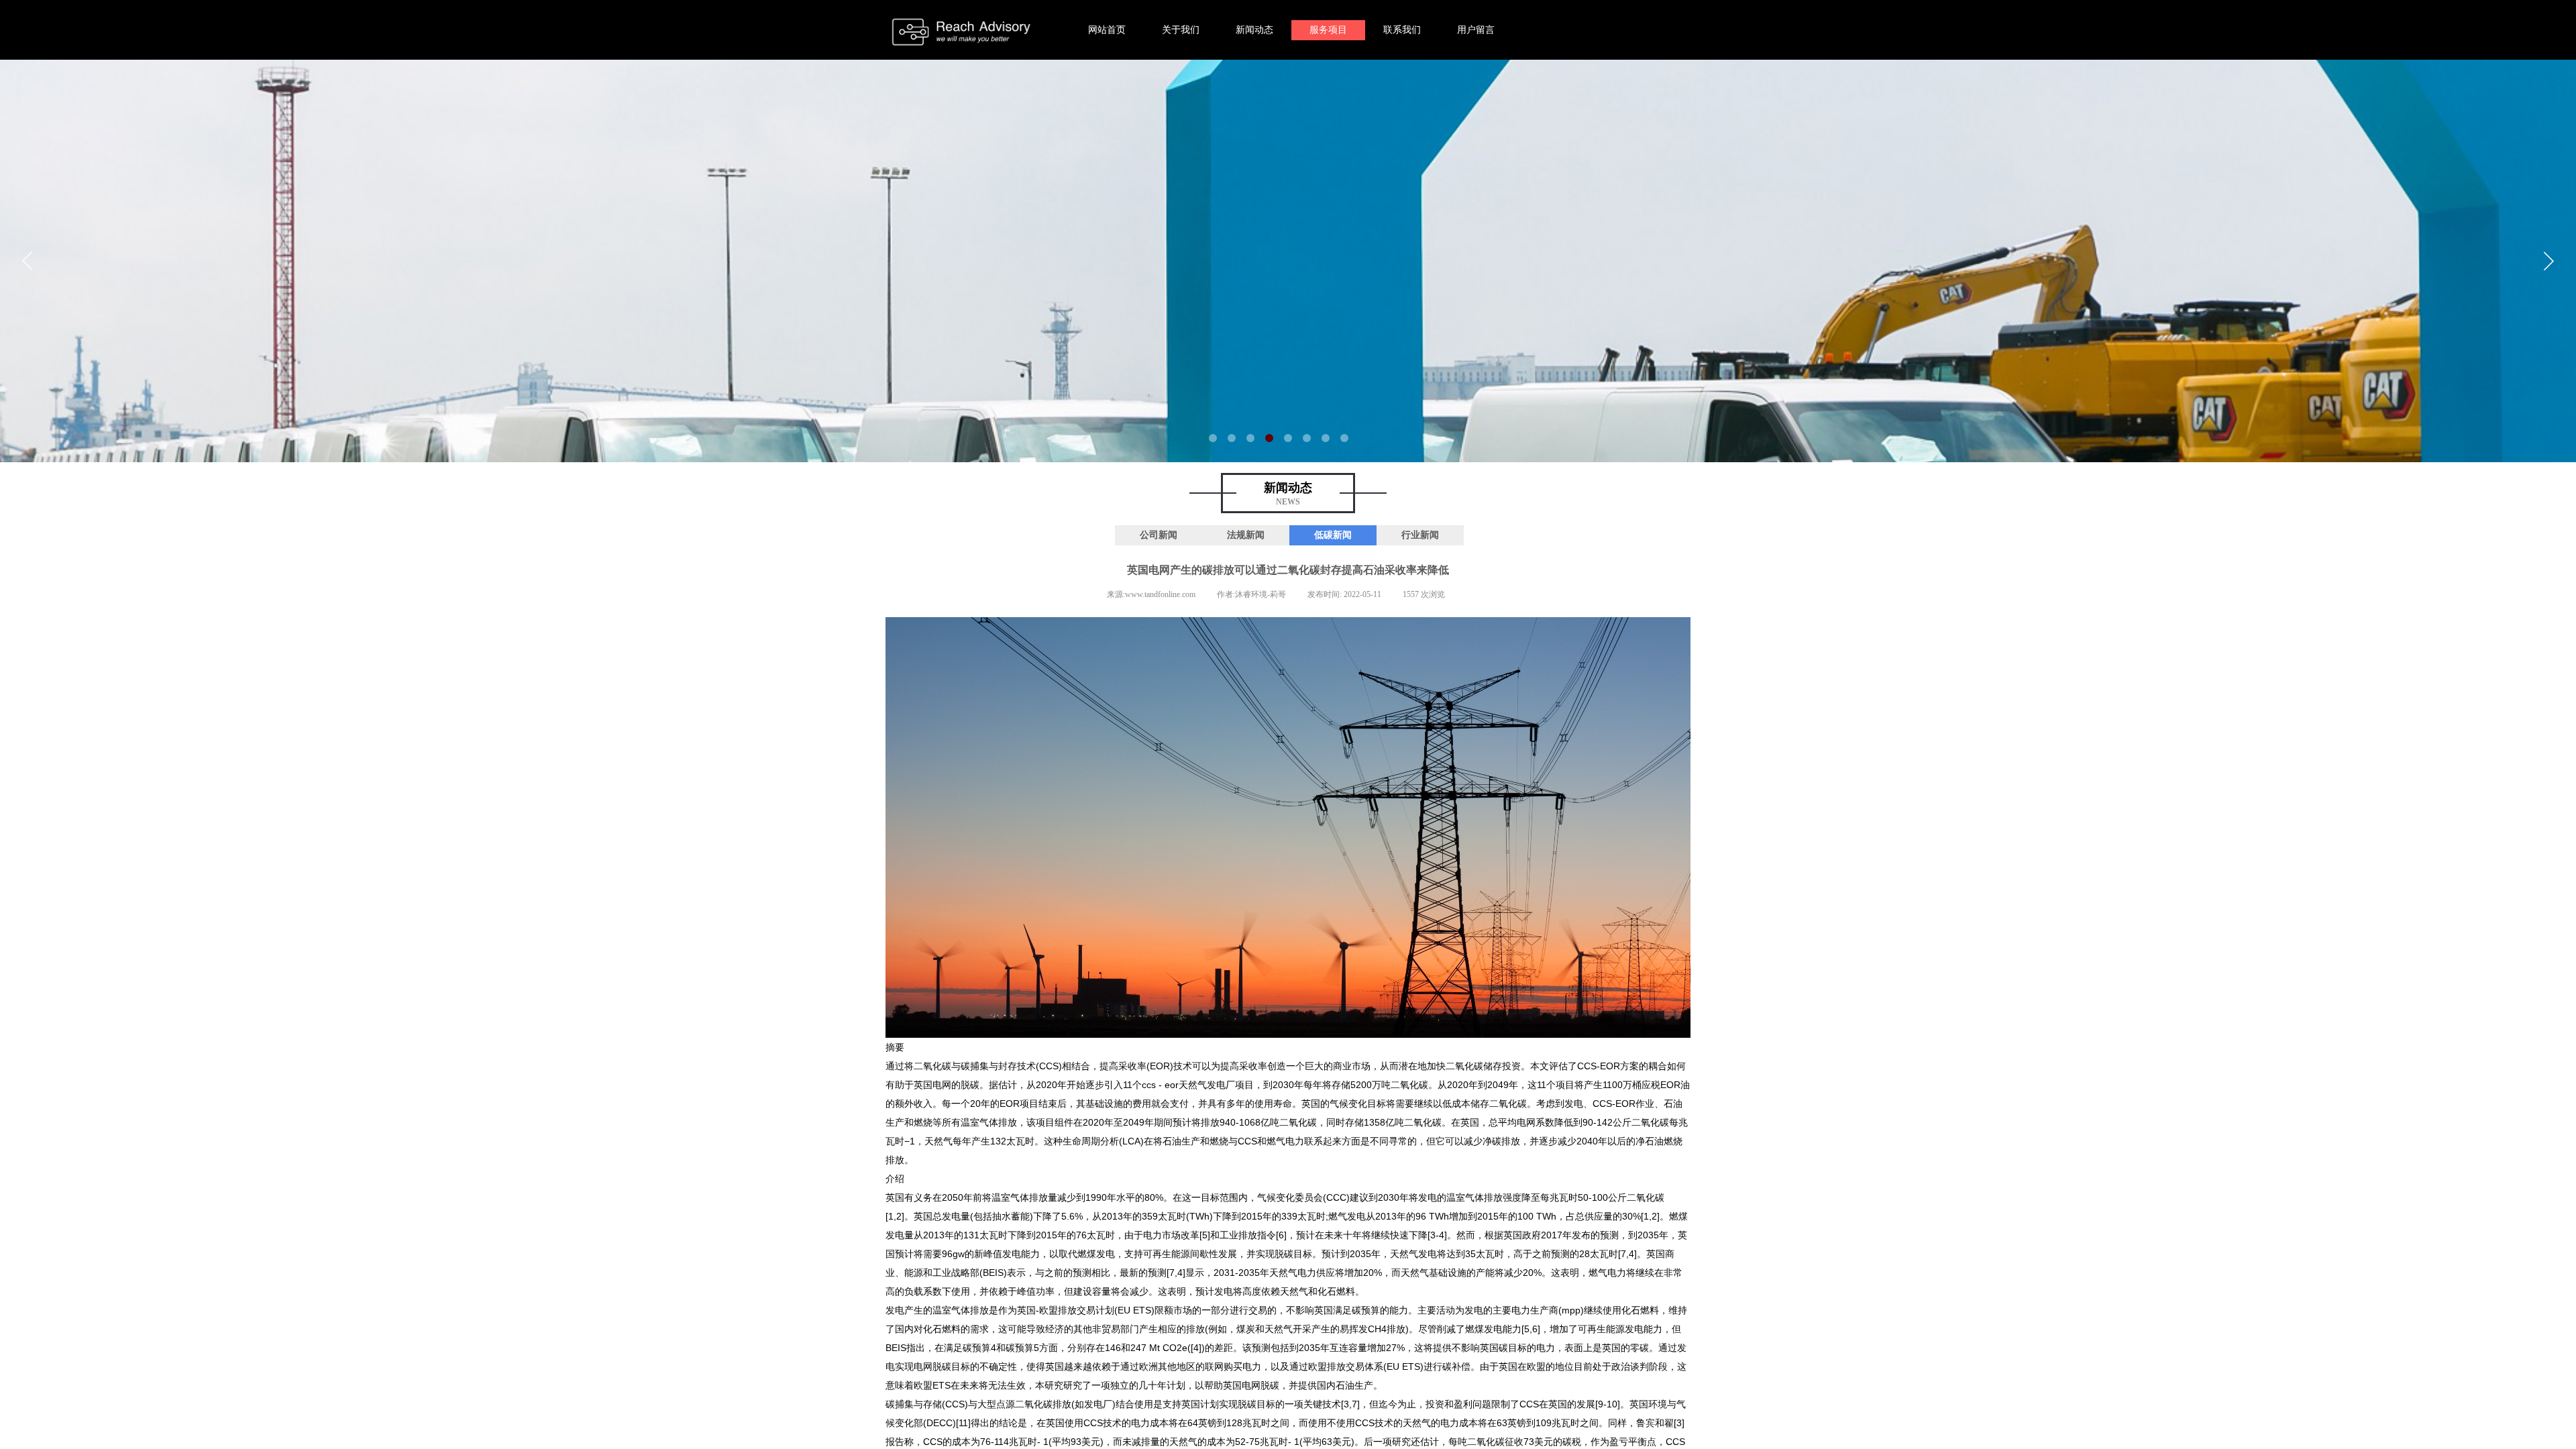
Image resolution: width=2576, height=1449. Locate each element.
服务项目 (1328, 30)
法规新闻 (1246, 535)
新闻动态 (1254, 30)
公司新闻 (1159, 535)
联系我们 (1402, 30)
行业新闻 (1420, 535)
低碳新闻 (1333, 535)
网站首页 (1107, 30)
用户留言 (1476, 30)
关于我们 (1181, 30)
